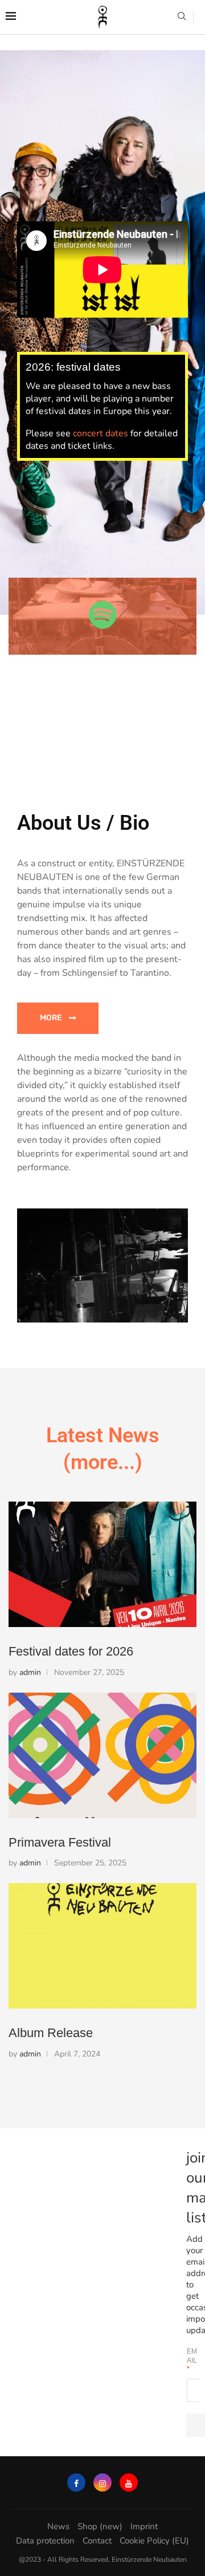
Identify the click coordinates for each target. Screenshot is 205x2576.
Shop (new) (100, 2526)
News (58, 2526)
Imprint (144, 2526)
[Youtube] (129, 2482)
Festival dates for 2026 (71, 1651)
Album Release (51, 2033)
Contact (97, 2541)
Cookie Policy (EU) (154, 2541)
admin (30, 1672)
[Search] (182, 17)
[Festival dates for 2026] (102, 1564)
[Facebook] (76, 2482)
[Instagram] (102, 2482)
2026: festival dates (73, 367)
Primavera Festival (60, 1842)
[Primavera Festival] (102, 1755)
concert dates (101, 433)
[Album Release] (102, 1946)
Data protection (45, 2541)
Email (192, 2360)
